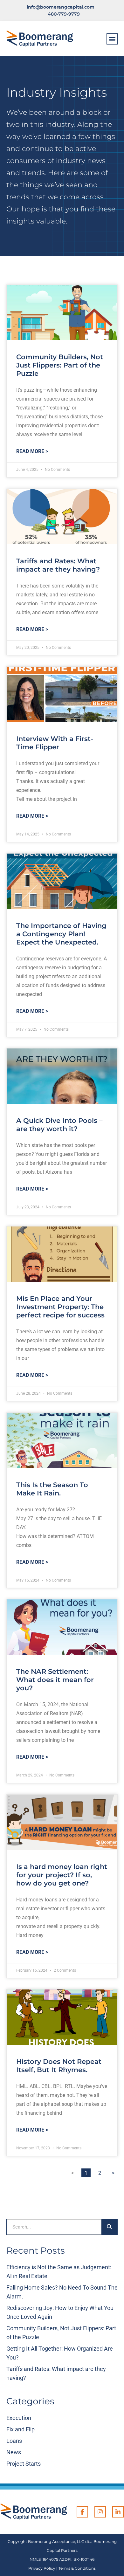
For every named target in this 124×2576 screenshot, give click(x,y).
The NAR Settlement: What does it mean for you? (55, 1680)
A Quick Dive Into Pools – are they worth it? (59, 1125)
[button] (112, 39)
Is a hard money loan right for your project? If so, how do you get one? (62, 1875)
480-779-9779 (64, 14)
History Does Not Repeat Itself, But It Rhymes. (59, 2066)
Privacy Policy (42, 2568)
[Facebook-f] (82, 2512)
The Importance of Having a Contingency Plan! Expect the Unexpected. (61, 934)
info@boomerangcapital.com (61, 7)
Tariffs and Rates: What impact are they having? (58, 565)
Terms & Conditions (77, 2568)
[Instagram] (100, 2512)
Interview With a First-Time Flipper (55, 743)
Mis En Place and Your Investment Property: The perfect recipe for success (60, 1307)
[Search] (109, 2227)
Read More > (32, 451)
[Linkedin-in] (118, 2512)
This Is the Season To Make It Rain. (52, 1489)
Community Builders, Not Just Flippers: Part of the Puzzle (60, 365)
